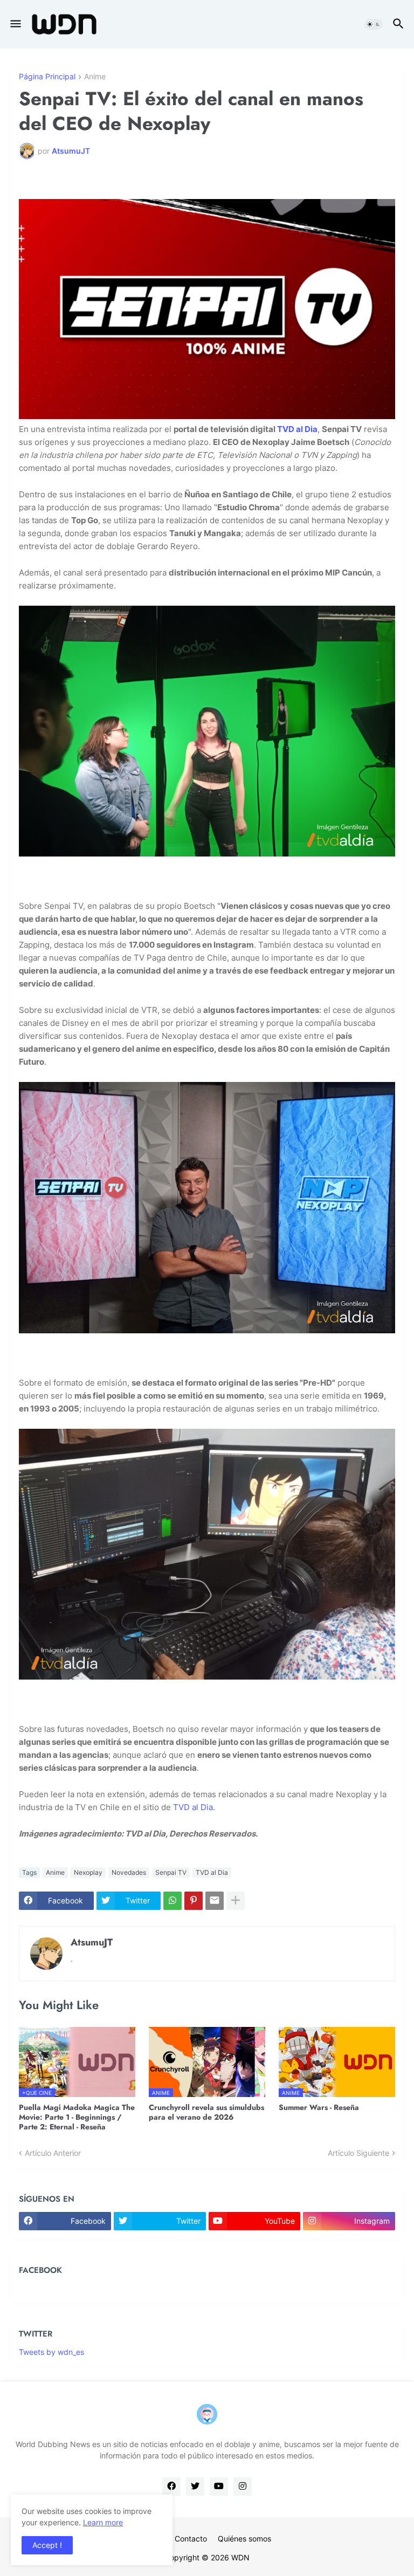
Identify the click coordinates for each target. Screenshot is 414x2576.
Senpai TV (171, 1872)
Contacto (191, 2539)
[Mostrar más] (236, 1901)
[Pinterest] (194, 1901)
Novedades (129, 1872)
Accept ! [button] (47, 2545)
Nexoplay (88, 1872)
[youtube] (219, 2486)
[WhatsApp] (172, 1901)
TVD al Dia (297, 429)
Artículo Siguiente (358, 2153)
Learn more (103, 2522)
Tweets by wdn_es (51, 2352)
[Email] (215, 1901)
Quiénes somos (244, 2539)
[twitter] (195, 2486)
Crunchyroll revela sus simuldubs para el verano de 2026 (206, 2112)
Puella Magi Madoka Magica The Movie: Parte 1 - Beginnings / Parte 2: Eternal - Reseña (77, 2117)
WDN (240, 2557)
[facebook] (171, 2486)
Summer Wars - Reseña (319, 2107)
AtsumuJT (92, 1942)
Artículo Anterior (53, 2153)
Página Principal (47, 77)
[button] (15, 24)
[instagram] (243, 2486)
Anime (95, 77)
